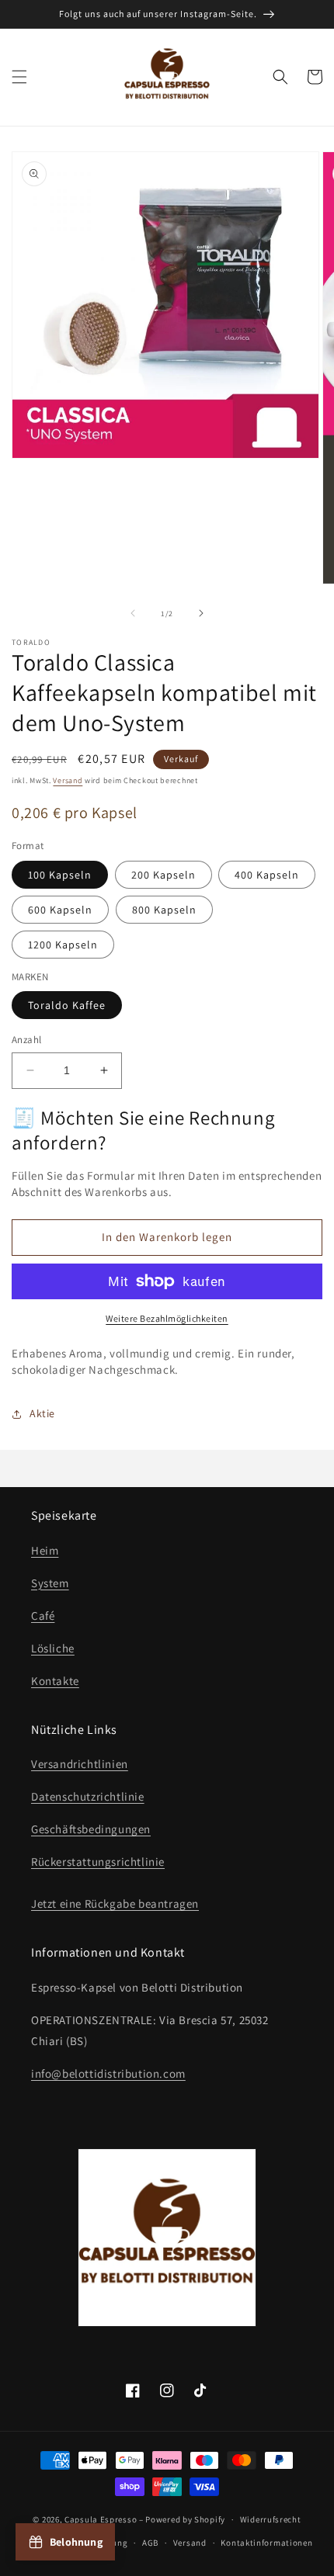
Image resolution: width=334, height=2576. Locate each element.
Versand (68, 780)
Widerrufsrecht (271, 2519)
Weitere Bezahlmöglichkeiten (167, 1318)
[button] (19, 77)
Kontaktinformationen (266, 2543)
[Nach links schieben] (133, 613)
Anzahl (26, 1040)
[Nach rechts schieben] (201, 613)
